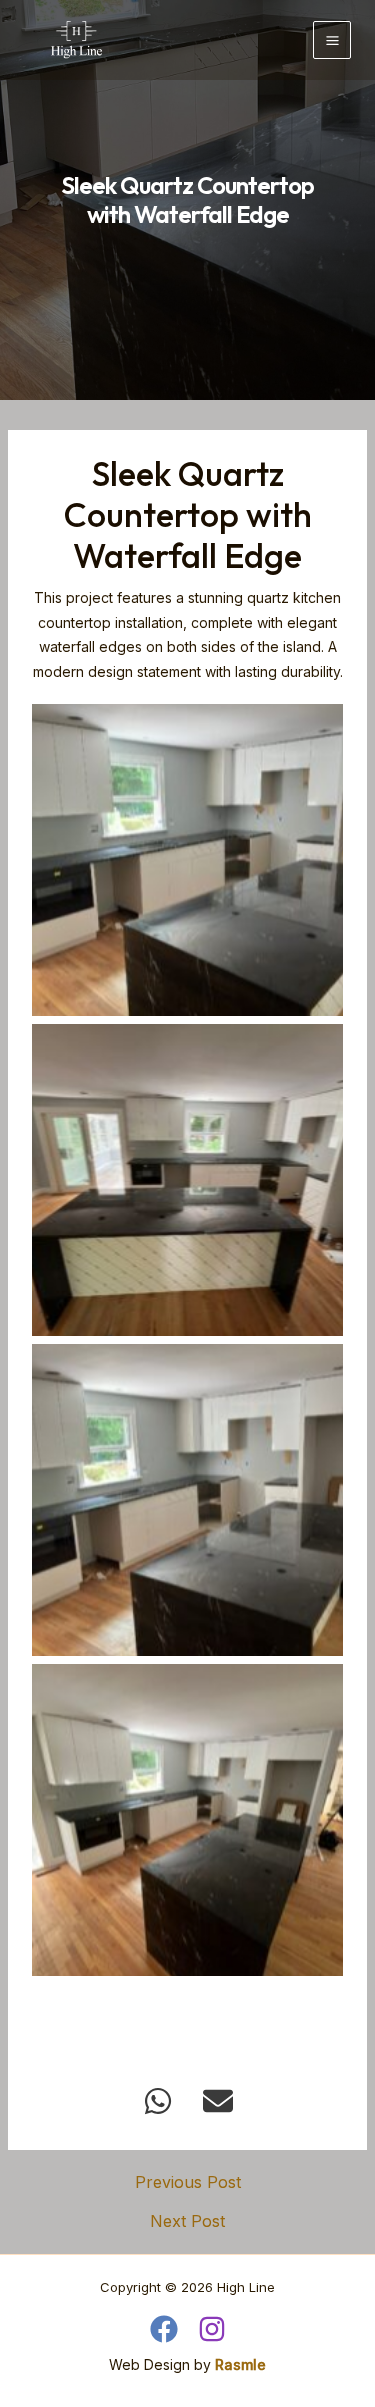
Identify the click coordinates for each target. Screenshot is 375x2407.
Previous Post (188, 2182)
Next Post (187, 2221)
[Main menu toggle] (332, 40)
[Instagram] (212, 2329)
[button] (158, 2101)
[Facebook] (164, 2329)
